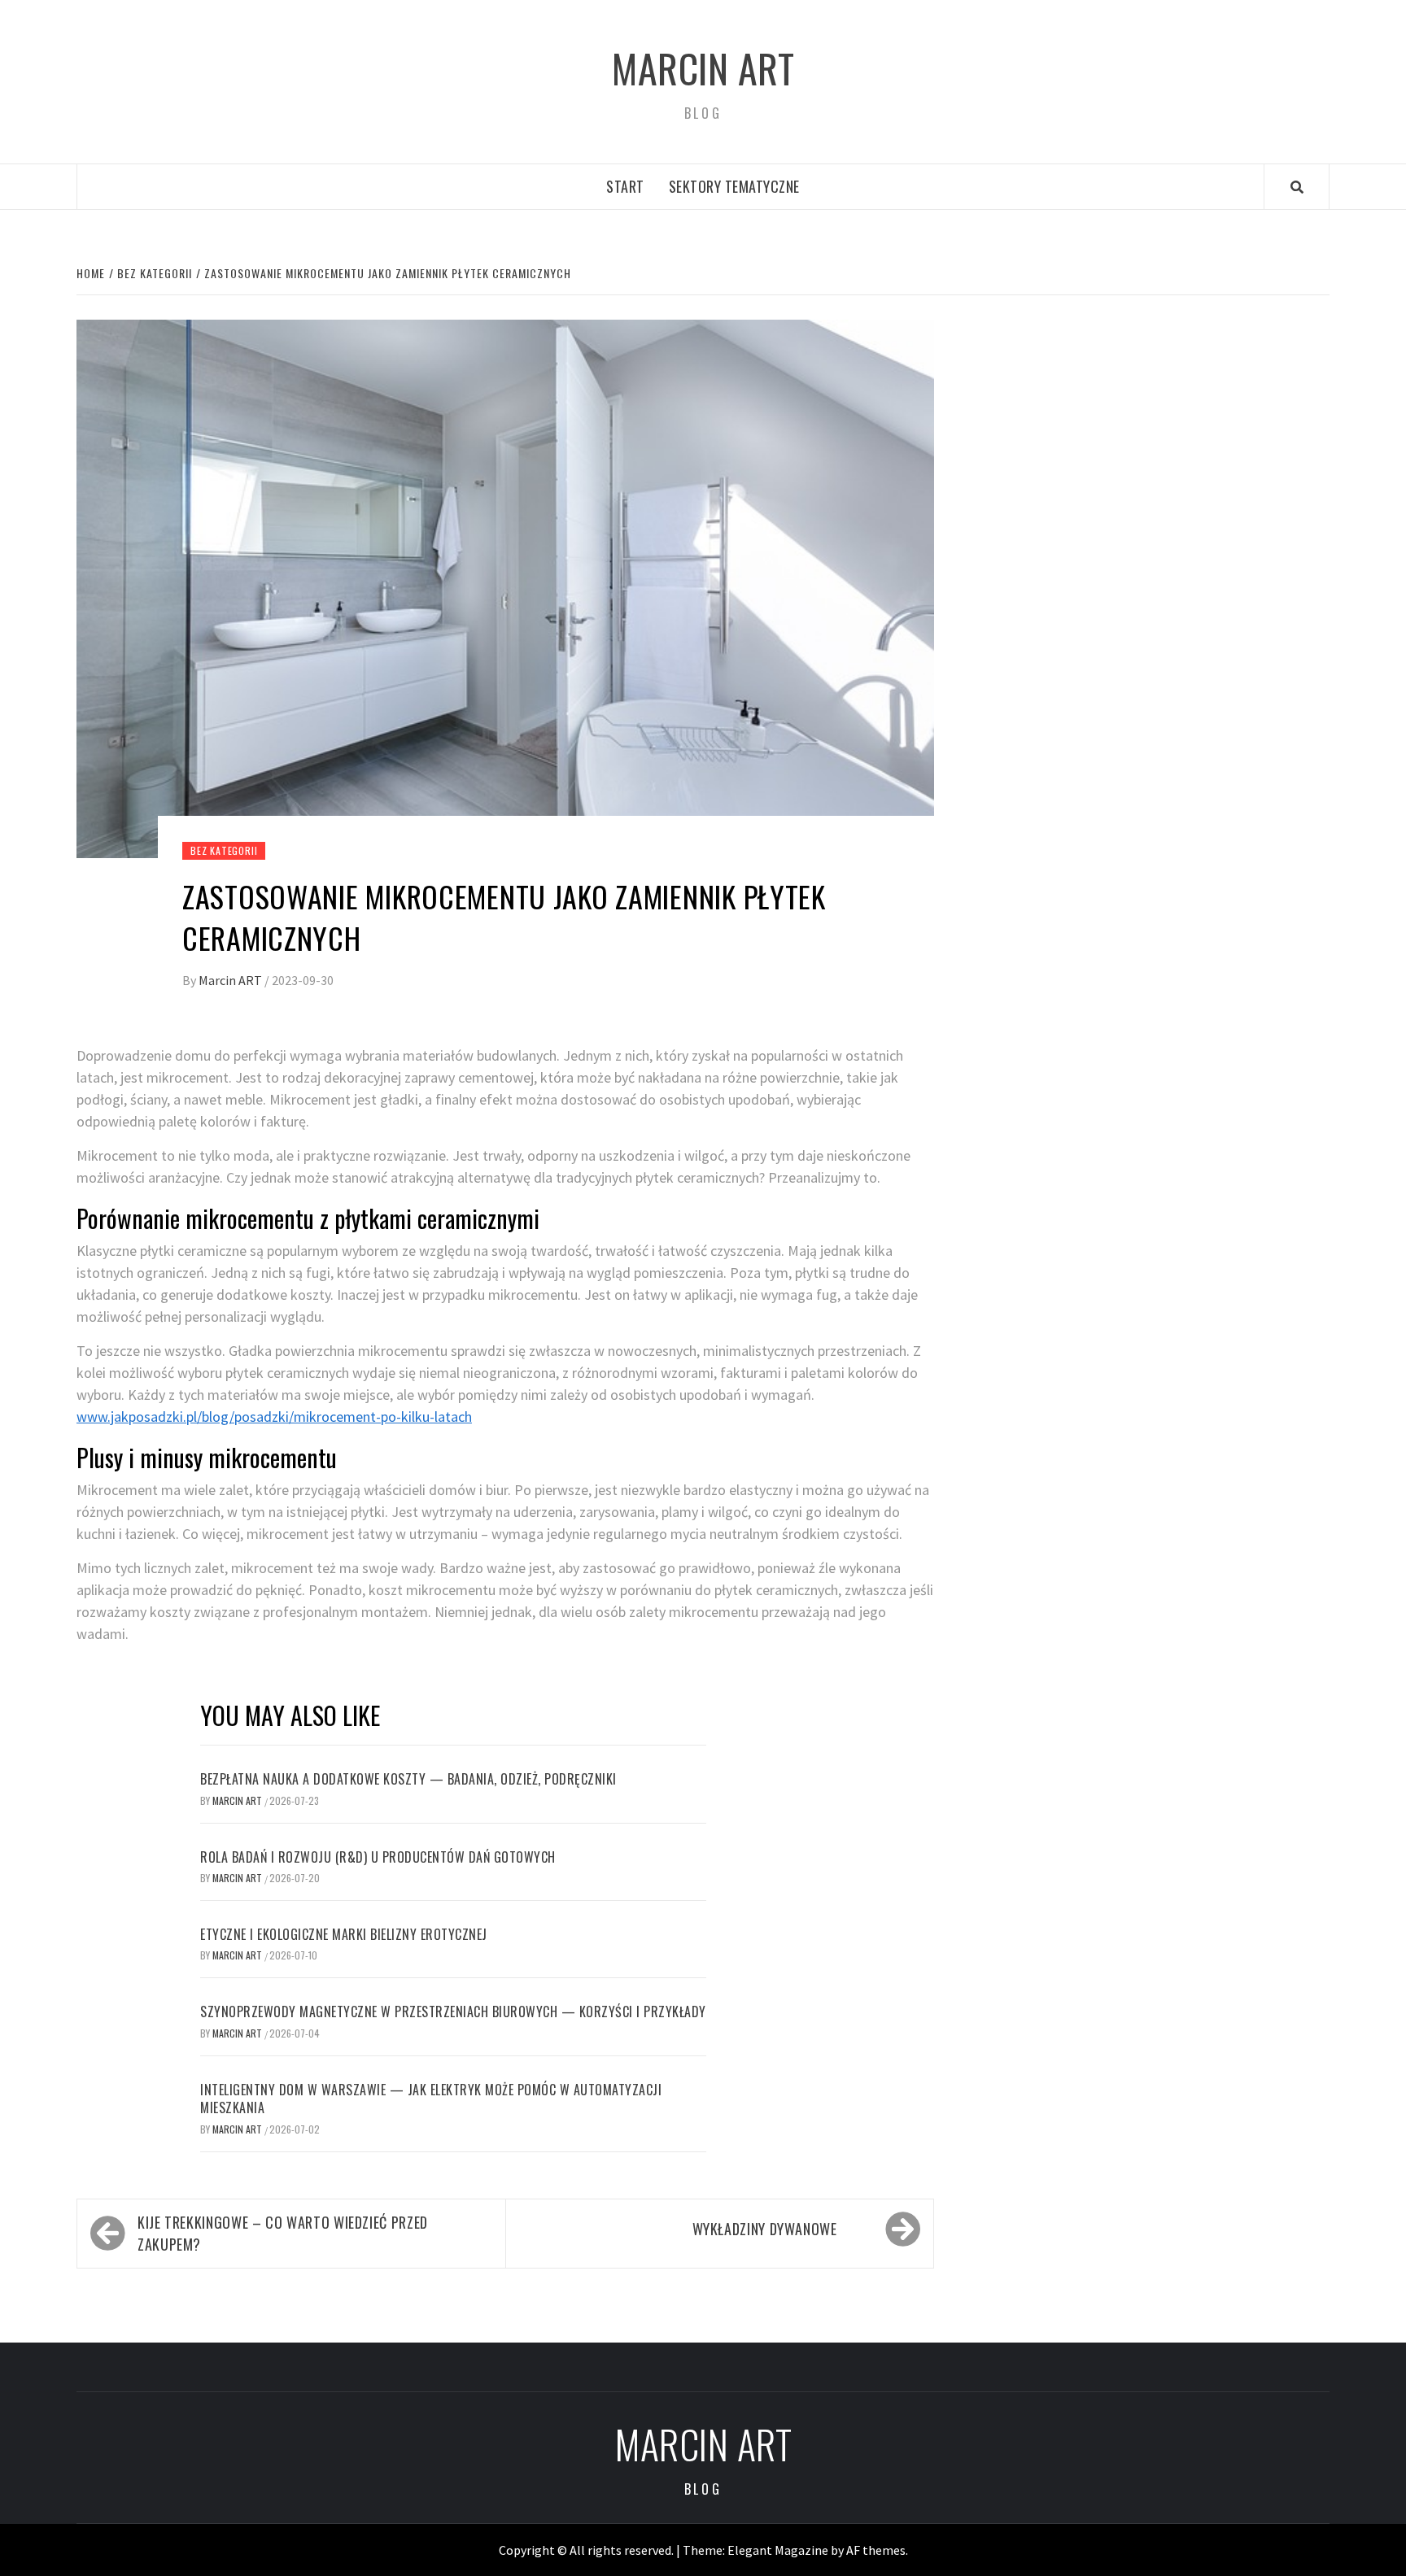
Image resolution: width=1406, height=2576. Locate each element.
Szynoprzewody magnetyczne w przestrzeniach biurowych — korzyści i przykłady (453, 2012)
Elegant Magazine (778, 2550)
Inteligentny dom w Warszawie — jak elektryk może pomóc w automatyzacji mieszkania (431, 2099)
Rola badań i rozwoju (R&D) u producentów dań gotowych (378, 1857)
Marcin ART (703, 68)
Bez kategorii (224, 850)
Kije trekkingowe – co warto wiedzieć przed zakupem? (283, 2233)
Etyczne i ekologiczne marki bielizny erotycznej (344, 1934)
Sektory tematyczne (734, 186)
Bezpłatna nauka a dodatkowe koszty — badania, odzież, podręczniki (408, 1779)
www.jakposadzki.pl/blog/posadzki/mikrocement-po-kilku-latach (274, 1417)
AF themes (876, 2550)
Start (625, 186)
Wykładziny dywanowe (765, 2229)
